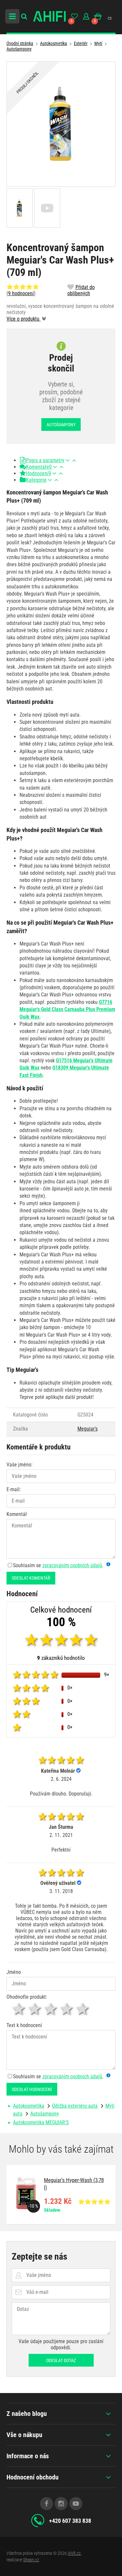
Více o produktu (24, 319)
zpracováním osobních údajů (72, 1565)
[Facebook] (47, 2504)
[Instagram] (61, 2504)
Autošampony (19, 49)
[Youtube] (76, 2504)
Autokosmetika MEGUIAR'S (41, 2122)
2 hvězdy (35, 2009)
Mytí (98, 43)
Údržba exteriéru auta (75, 2106)
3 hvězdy (51, 2009)
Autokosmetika (54, 43)
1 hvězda (19, 2009)
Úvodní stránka (20, 43)
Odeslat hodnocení (32, 2089)
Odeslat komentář (31, 1578)
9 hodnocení (21, 293)
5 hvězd (83, 2009)
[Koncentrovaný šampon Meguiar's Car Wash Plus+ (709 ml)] (61, 124)
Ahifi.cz (74, 2553)
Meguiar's (88, 1429)
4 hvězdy (67, 2009)
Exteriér (81, 43)
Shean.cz (31, 2560)
